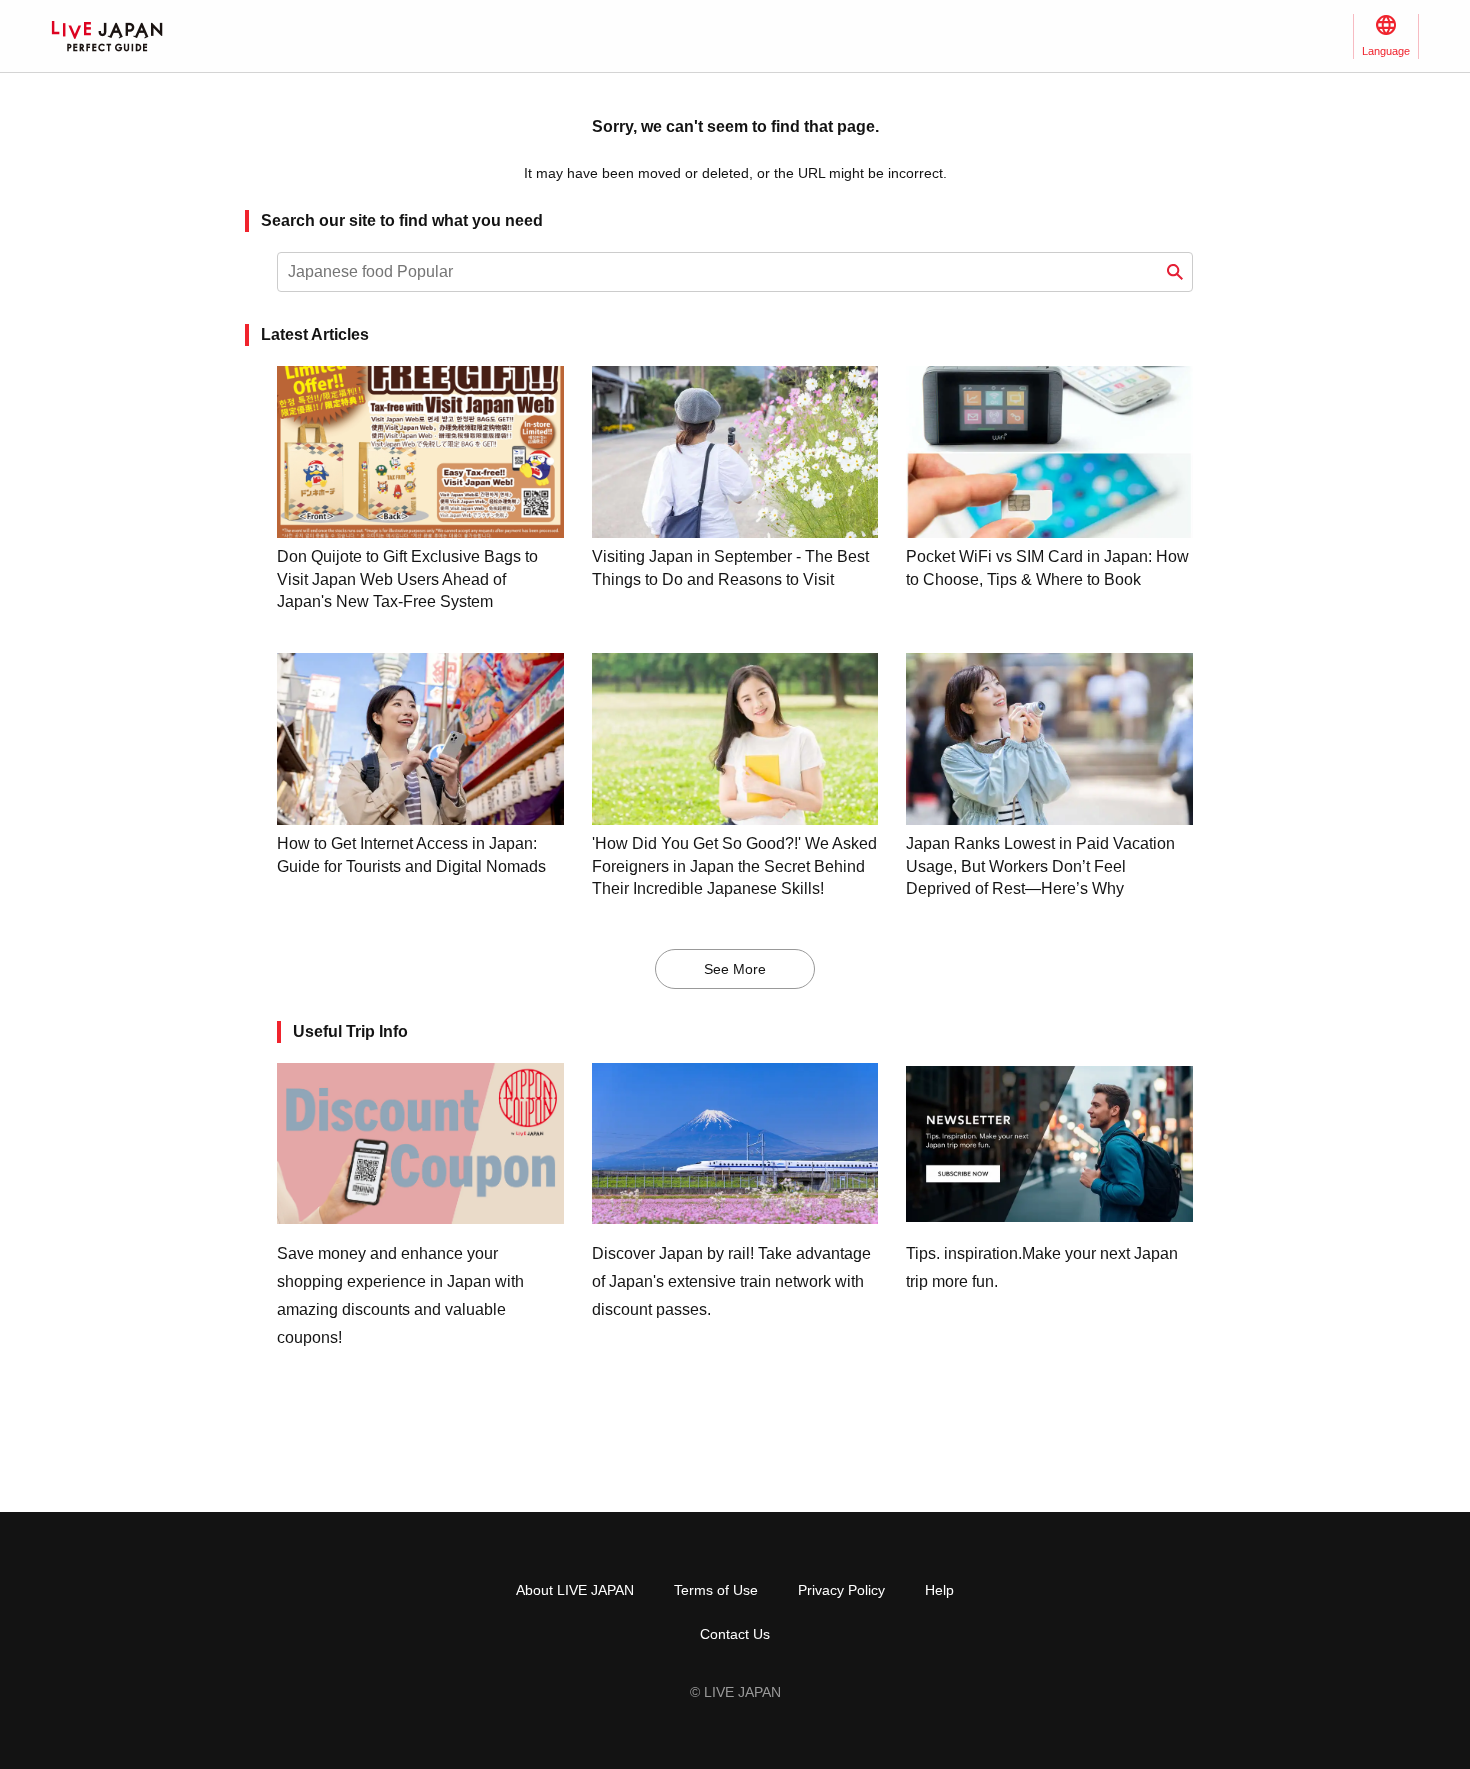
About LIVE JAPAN (575, 1590)
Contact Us (735, 1634)
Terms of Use (716, 1590)
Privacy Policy (841, 1590)
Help (939, 1590)
